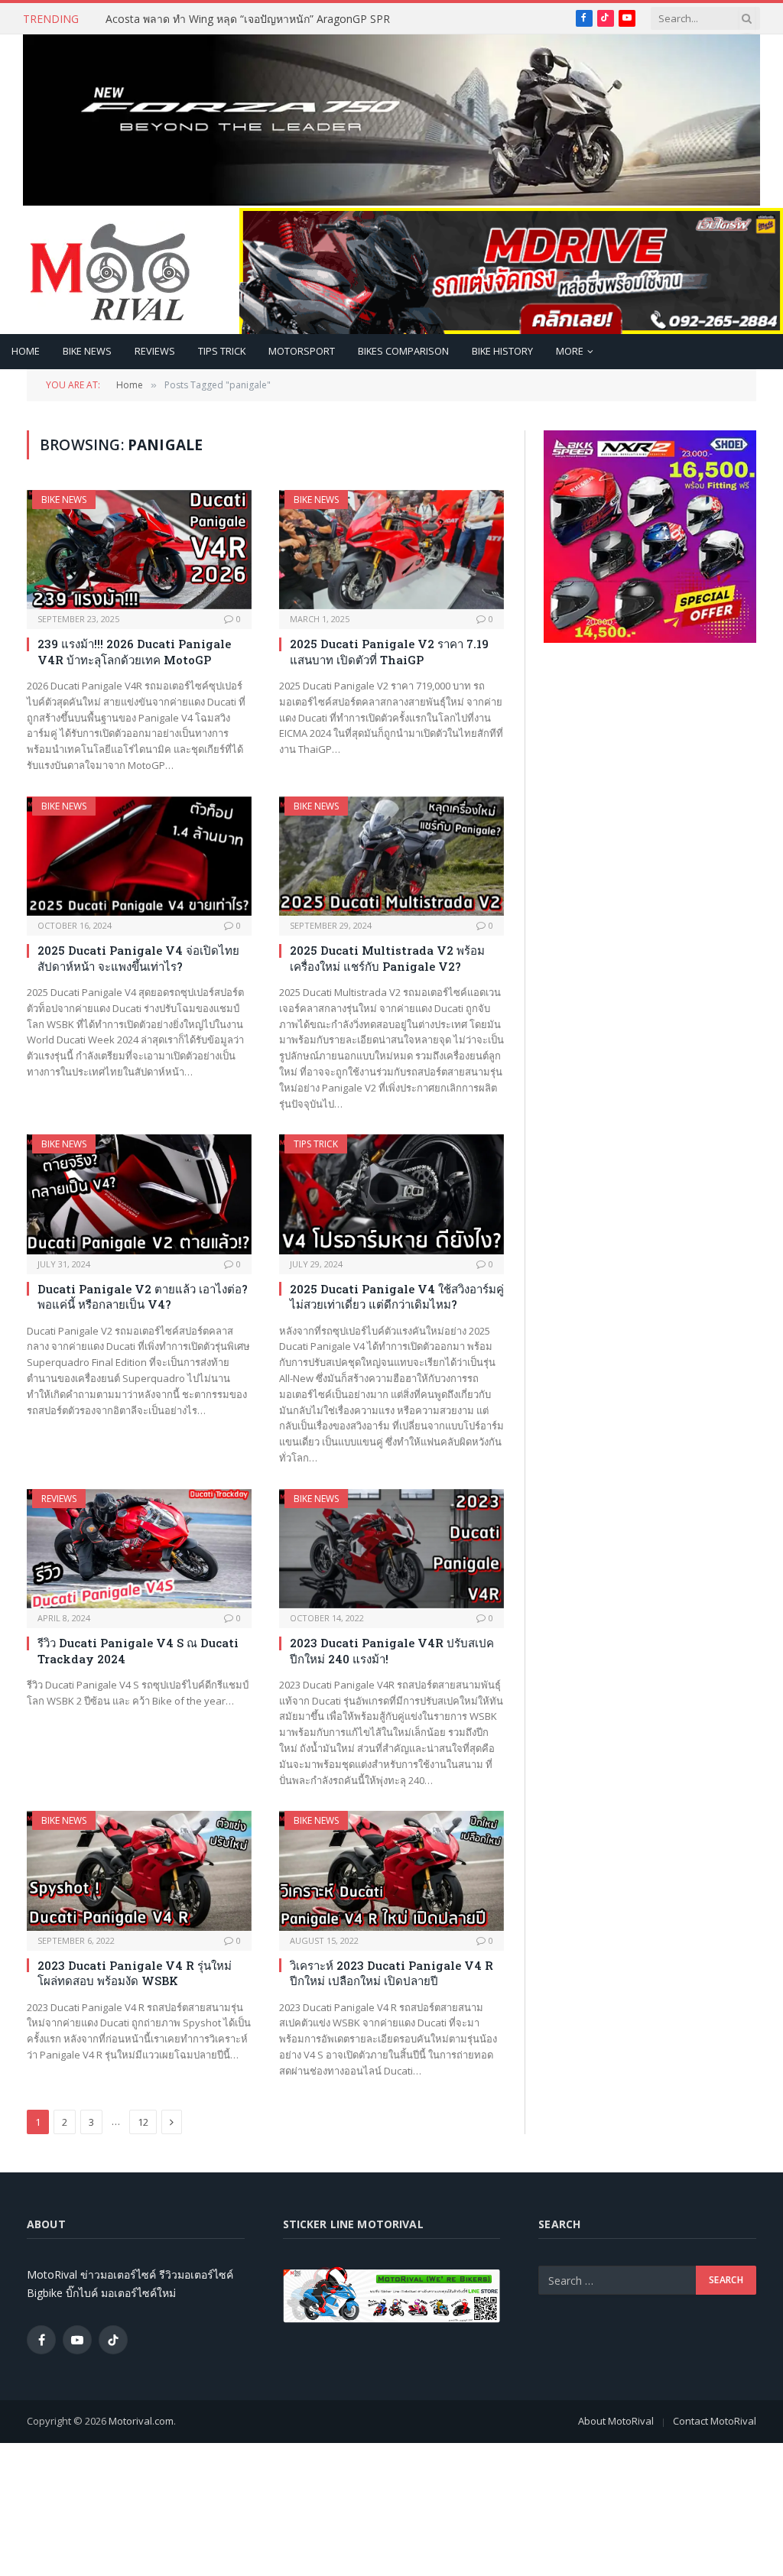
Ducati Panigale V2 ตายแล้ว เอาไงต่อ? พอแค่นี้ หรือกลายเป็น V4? (143, 1296)
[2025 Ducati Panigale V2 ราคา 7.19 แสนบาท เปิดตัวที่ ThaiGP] (391, 550)
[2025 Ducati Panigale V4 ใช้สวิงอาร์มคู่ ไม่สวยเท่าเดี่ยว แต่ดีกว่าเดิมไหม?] (391, 1194)
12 (143, 2122)
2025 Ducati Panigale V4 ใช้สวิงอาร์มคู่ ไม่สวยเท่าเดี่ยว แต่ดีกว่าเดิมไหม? (397, 1296)
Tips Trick (222, 351)
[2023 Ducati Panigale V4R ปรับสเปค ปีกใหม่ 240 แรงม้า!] (391, 1549)
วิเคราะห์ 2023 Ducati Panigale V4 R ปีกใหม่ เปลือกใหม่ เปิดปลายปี (391, 1973)
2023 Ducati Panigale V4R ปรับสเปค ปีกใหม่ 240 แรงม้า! (392, 1650)
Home (26, 351)
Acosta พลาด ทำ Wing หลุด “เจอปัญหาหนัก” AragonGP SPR (248, 19)
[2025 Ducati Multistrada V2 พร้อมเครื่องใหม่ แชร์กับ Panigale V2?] (391, 856)
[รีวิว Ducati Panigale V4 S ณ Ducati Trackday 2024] (139, 1549)
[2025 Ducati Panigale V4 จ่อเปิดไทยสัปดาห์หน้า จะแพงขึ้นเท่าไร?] (139, 856)
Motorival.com (141, 2421)
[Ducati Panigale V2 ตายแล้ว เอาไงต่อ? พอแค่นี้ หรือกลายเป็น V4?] (139, 1194)
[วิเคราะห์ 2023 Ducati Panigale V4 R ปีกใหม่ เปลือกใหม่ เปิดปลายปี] (391, 1870)
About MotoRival (616, 2421)
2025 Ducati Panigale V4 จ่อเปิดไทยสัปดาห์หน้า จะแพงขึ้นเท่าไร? (138, 958)
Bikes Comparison (403, 351)
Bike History (502, 351)
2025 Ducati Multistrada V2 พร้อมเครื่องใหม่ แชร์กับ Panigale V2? (387, 958)
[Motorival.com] (110, 271)
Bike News (87, 351)
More (570, 351)
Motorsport (302, 351)
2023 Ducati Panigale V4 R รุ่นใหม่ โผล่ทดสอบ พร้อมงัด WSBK (135, 1973)
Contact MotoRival (715, 2421)
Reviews (155, 351)
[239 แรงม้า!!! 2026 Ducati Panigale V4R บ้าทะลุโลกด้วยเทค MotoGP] (139, 550)
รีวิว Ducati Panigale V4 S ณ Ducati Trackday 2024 (138, 1650)
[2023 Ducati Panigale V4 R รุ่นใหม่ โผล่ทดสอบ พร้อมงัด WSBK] (139, 1870)
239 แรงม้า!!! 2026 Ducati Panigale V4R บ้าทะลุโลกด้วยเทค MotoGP (134, 651)
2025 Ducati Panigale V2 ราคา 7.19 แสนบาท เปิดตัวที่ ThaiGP (389, 651)
